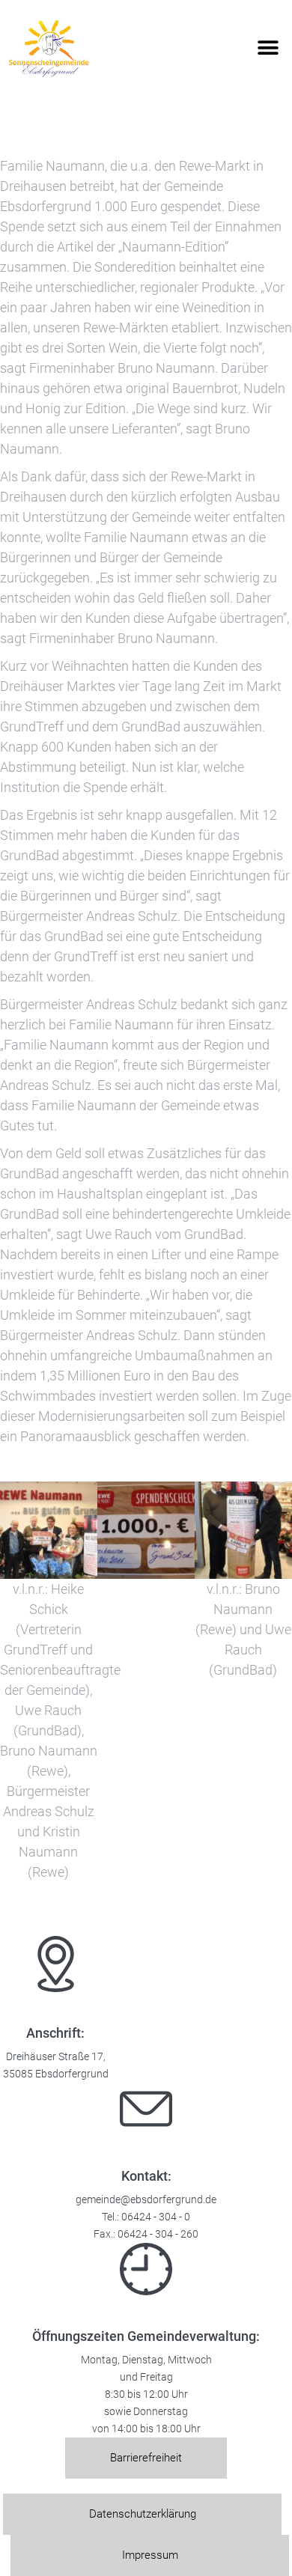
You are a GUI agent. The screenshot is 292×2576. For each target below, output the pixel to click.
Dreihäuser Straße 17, (56, 2057)
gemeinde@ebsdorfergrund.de (146, 2200)
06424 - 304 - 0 (156, 2217)
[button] (268, 48)
